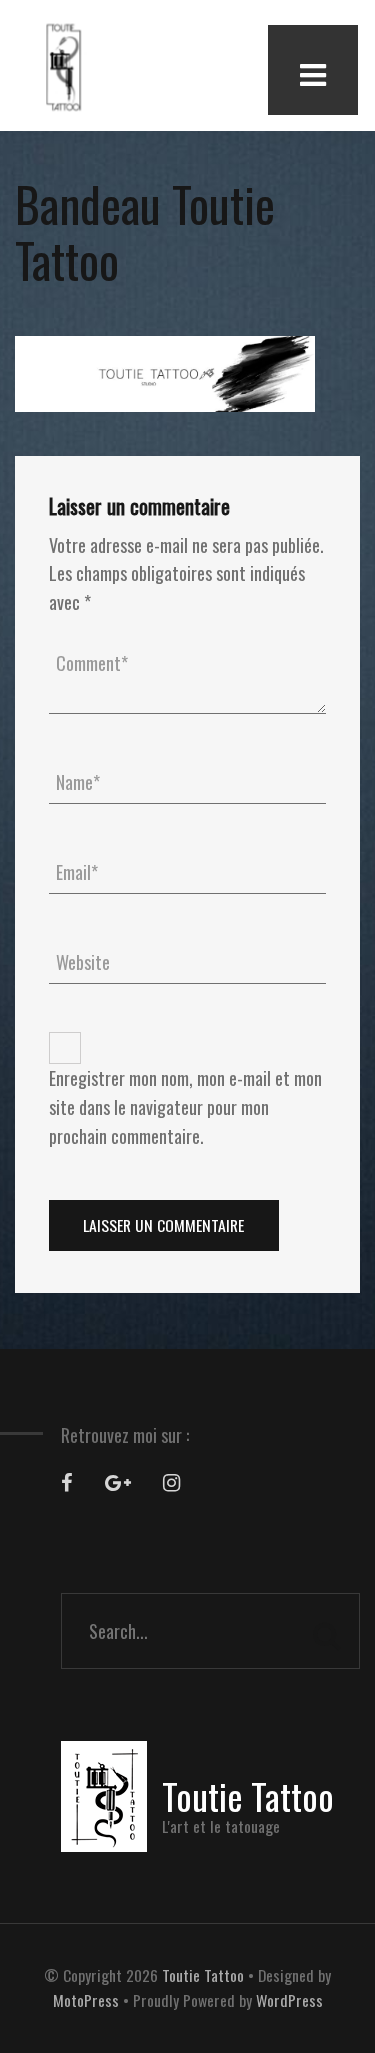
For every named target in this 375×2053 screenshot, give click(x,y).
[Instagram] (171, 1482)
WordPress (289, 2000)
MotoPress (86, 2000)
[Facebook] (67, 1482)
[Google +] (118, 1482)
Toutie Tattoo (203, 1975)
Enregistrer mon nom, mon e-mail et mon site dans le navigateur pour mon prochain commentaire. (185, 1107)
